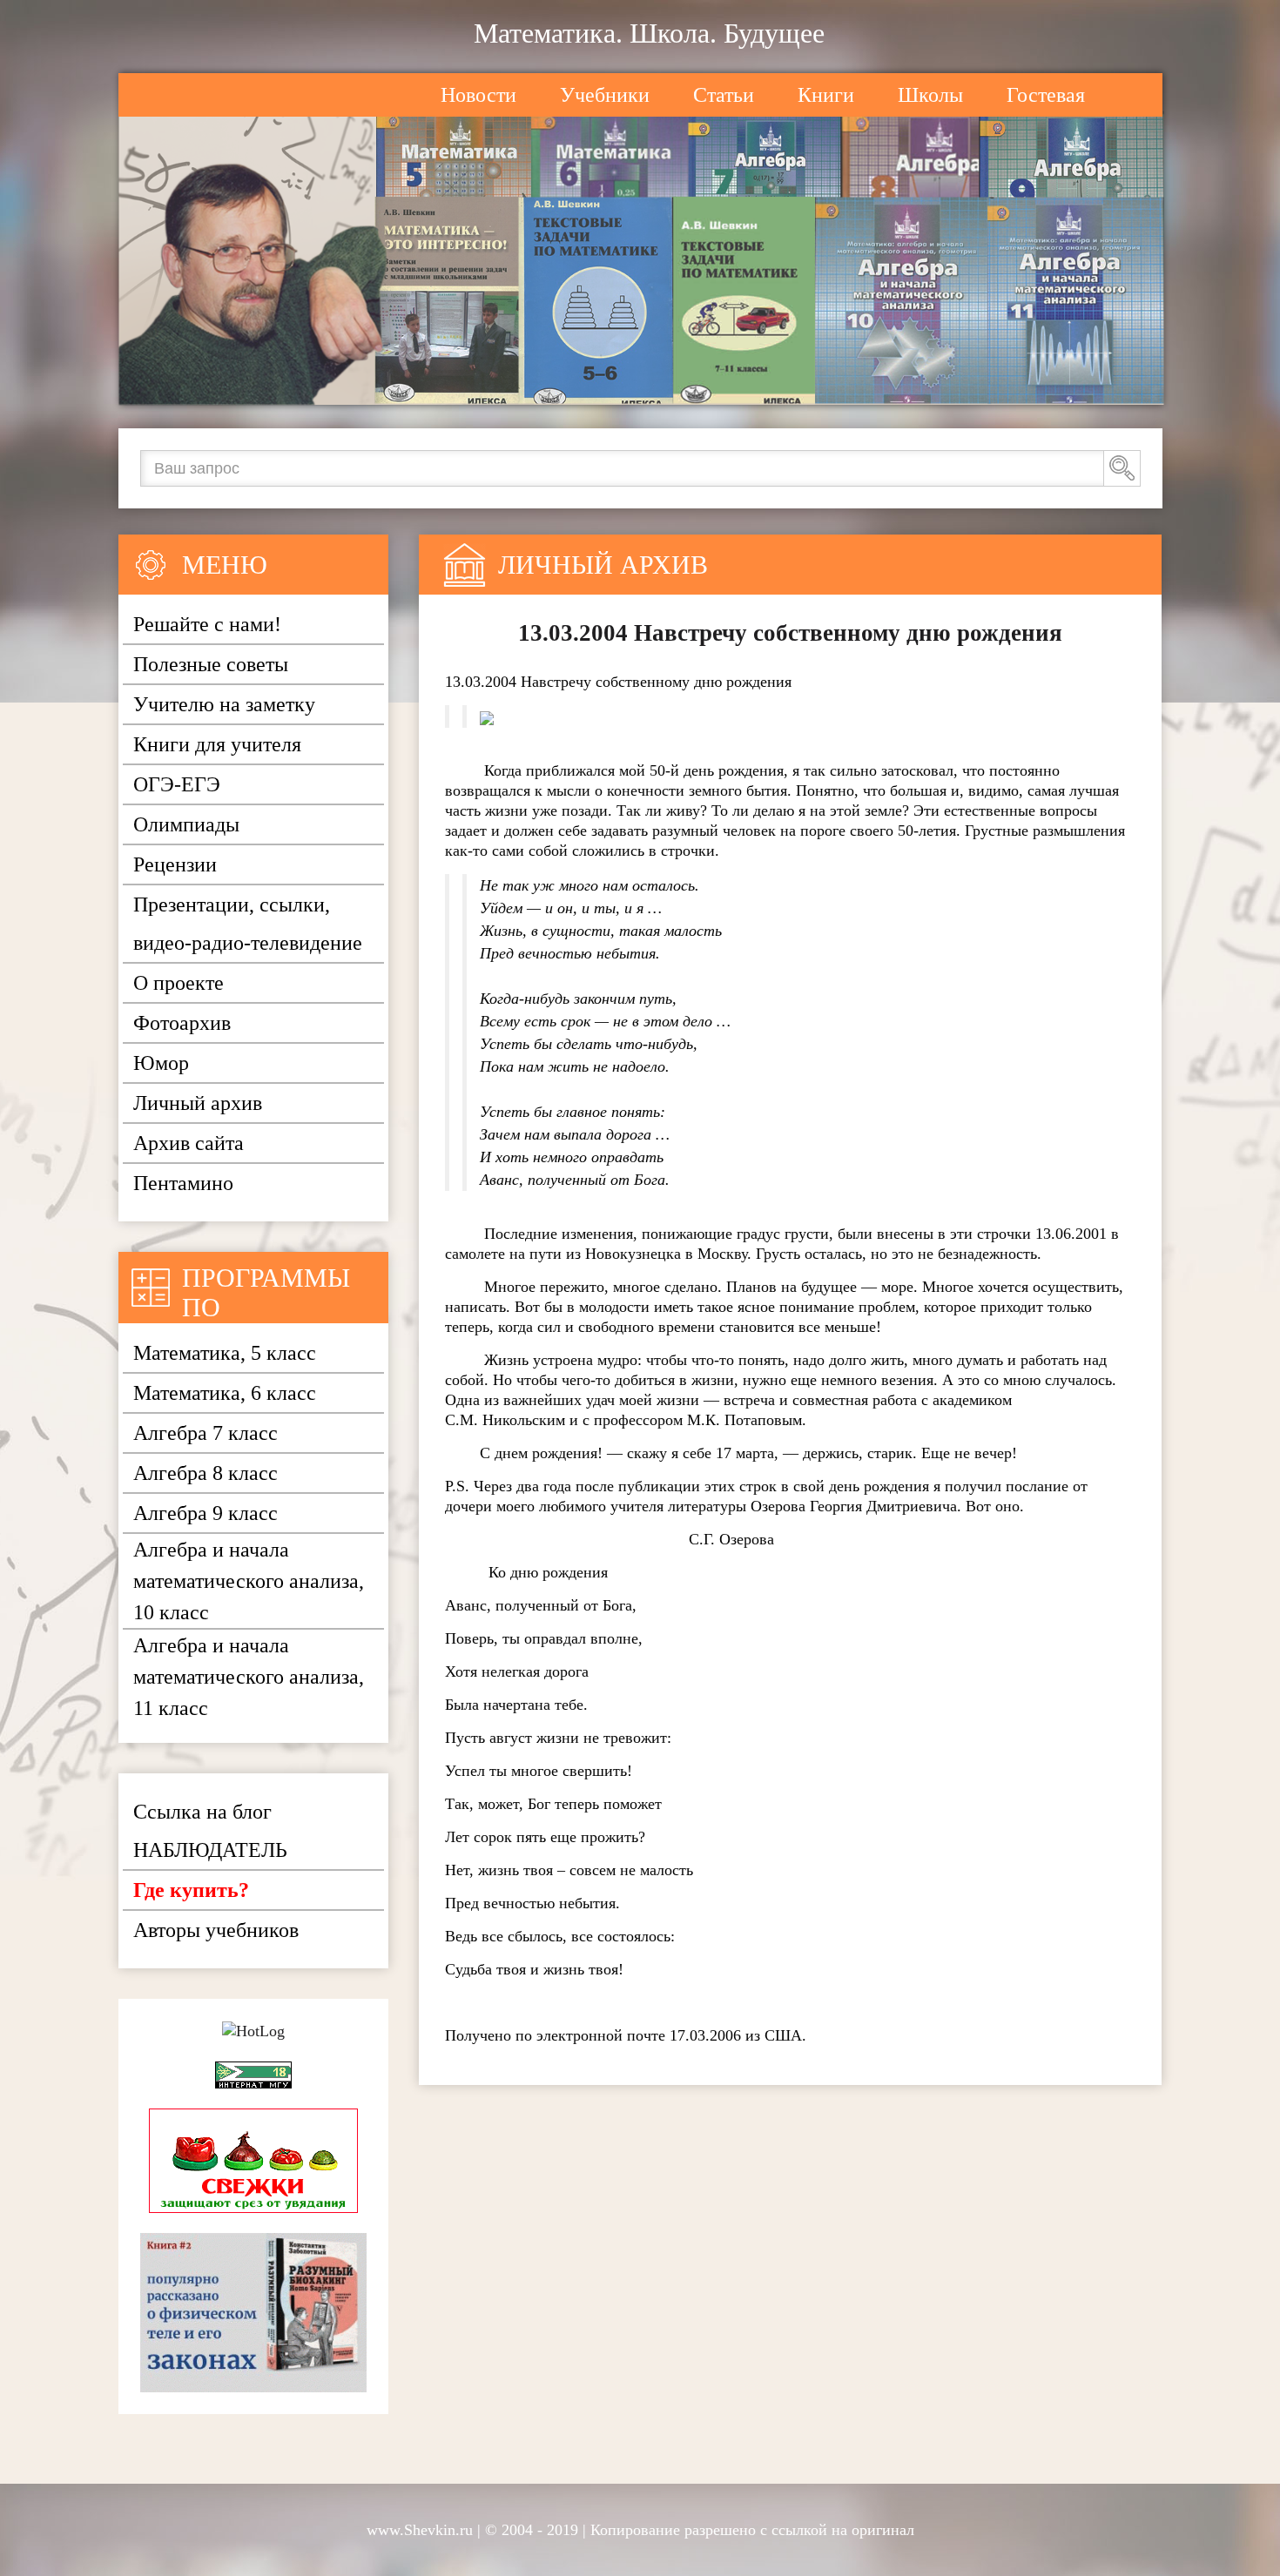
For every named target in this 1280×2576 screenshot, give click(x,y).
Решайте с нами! (207, 624)
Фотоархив (182, 1023)
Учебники (605, 95)
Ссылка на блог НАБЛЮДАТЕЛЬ (210, 1831)
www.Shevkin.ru (420, 2530)
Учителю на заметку (224, 704)
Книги (826, 95)
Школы (930, 95)
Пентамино (183, 1183)
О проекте (179, 983)
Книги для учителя (217, 744)
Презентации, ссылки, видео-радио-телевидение (248, 924)
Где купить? (191, 1890)
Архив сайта (189, 1143)
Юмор (161, 1063)
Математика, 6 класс (225, 1393)
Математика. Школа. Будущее (649, 33)
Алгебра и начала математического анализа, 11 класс (249, 1677)
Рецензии (175, 864)
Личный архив (198, 1103)
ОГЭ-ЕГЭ (177, 784)
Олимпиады (186, 824)
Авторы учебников (216, 1930)
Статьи (724, 95)
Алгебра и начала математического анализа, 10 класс (249, 1581)
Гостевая (1046, 95)
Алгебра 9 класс (205, 1513)
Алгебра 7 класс (205, 1433)
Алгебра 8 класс (205, 1473)
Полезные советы (211, 664)
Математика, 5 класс (225, 1353)
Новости (478, 95)
